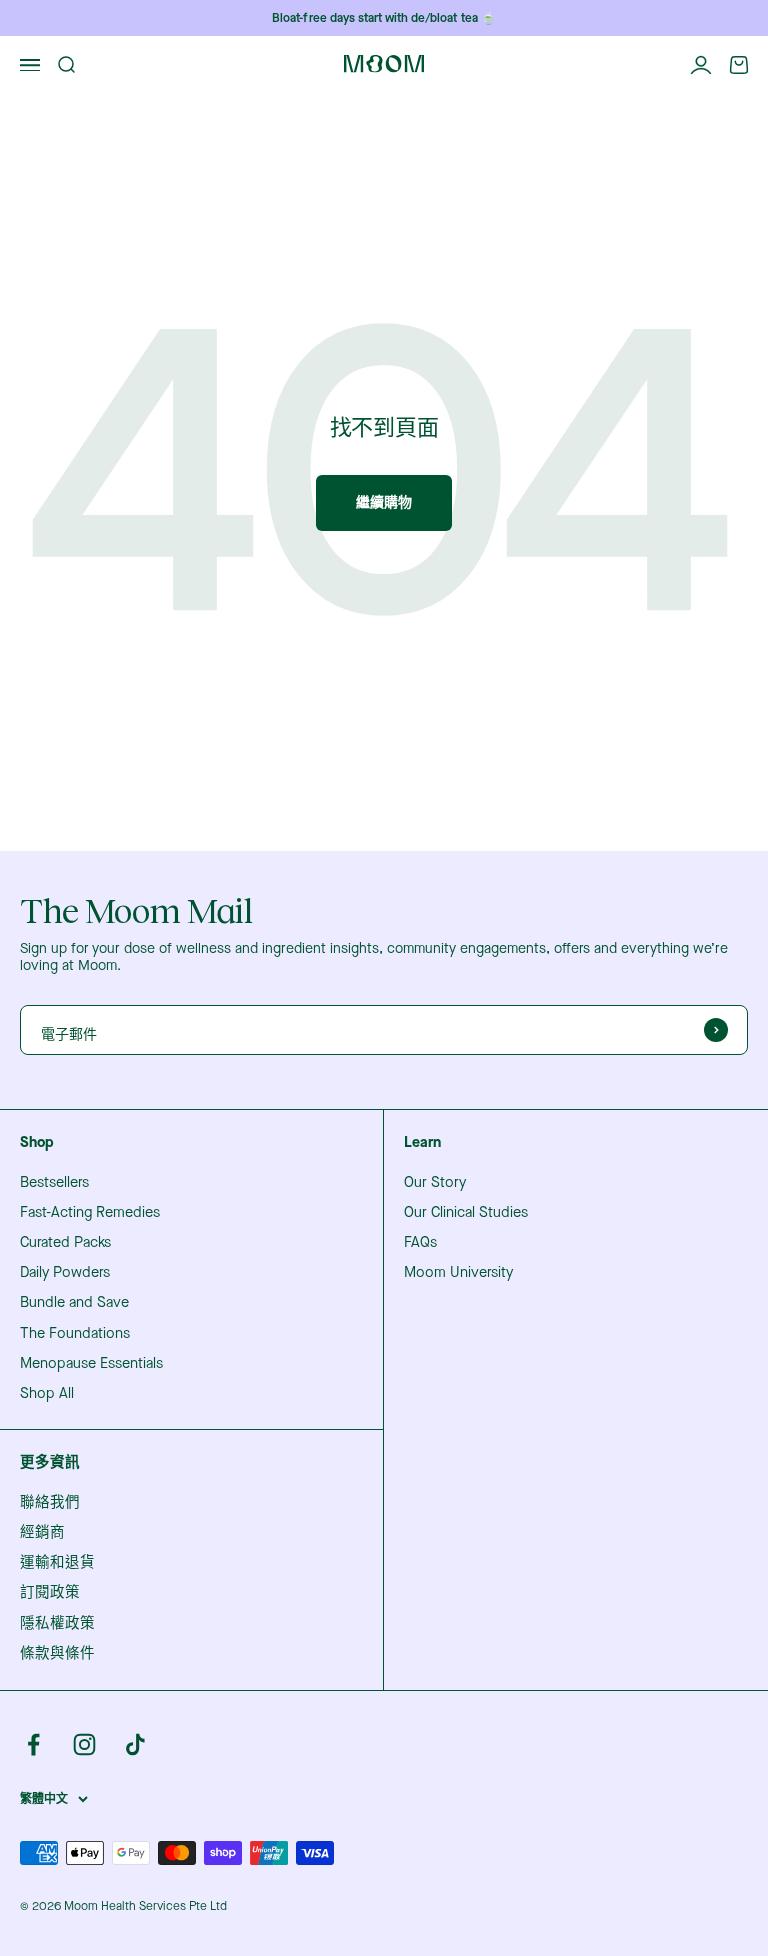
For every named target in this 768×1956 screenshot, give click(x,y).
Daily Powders (65, 1273)
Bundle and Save (74, 1303)
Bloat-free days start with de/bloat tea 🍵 (383, 18)
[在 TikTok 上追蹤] (135, 1744)
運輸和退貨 (57, 1563)
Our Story (435, 1183)
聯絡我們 (50, 1503)
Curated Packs (65, 1243)
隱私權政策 (57, 1624)
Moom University (458, 1273)
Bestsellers (54, 1183)
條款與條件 (57, 1654)
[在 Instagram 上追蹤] (84, 1744)
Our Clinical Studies (466, 1213)
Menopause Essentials (91, 1364)
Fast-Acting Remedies (90, 1213)
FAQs (420, 1243)
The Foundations (75, 1334)
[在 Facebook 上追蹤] (33, 1744)
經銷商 (42, 1533)
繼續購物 (384, 502)
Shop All (47, 1394)
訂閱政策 (50, 1593)
